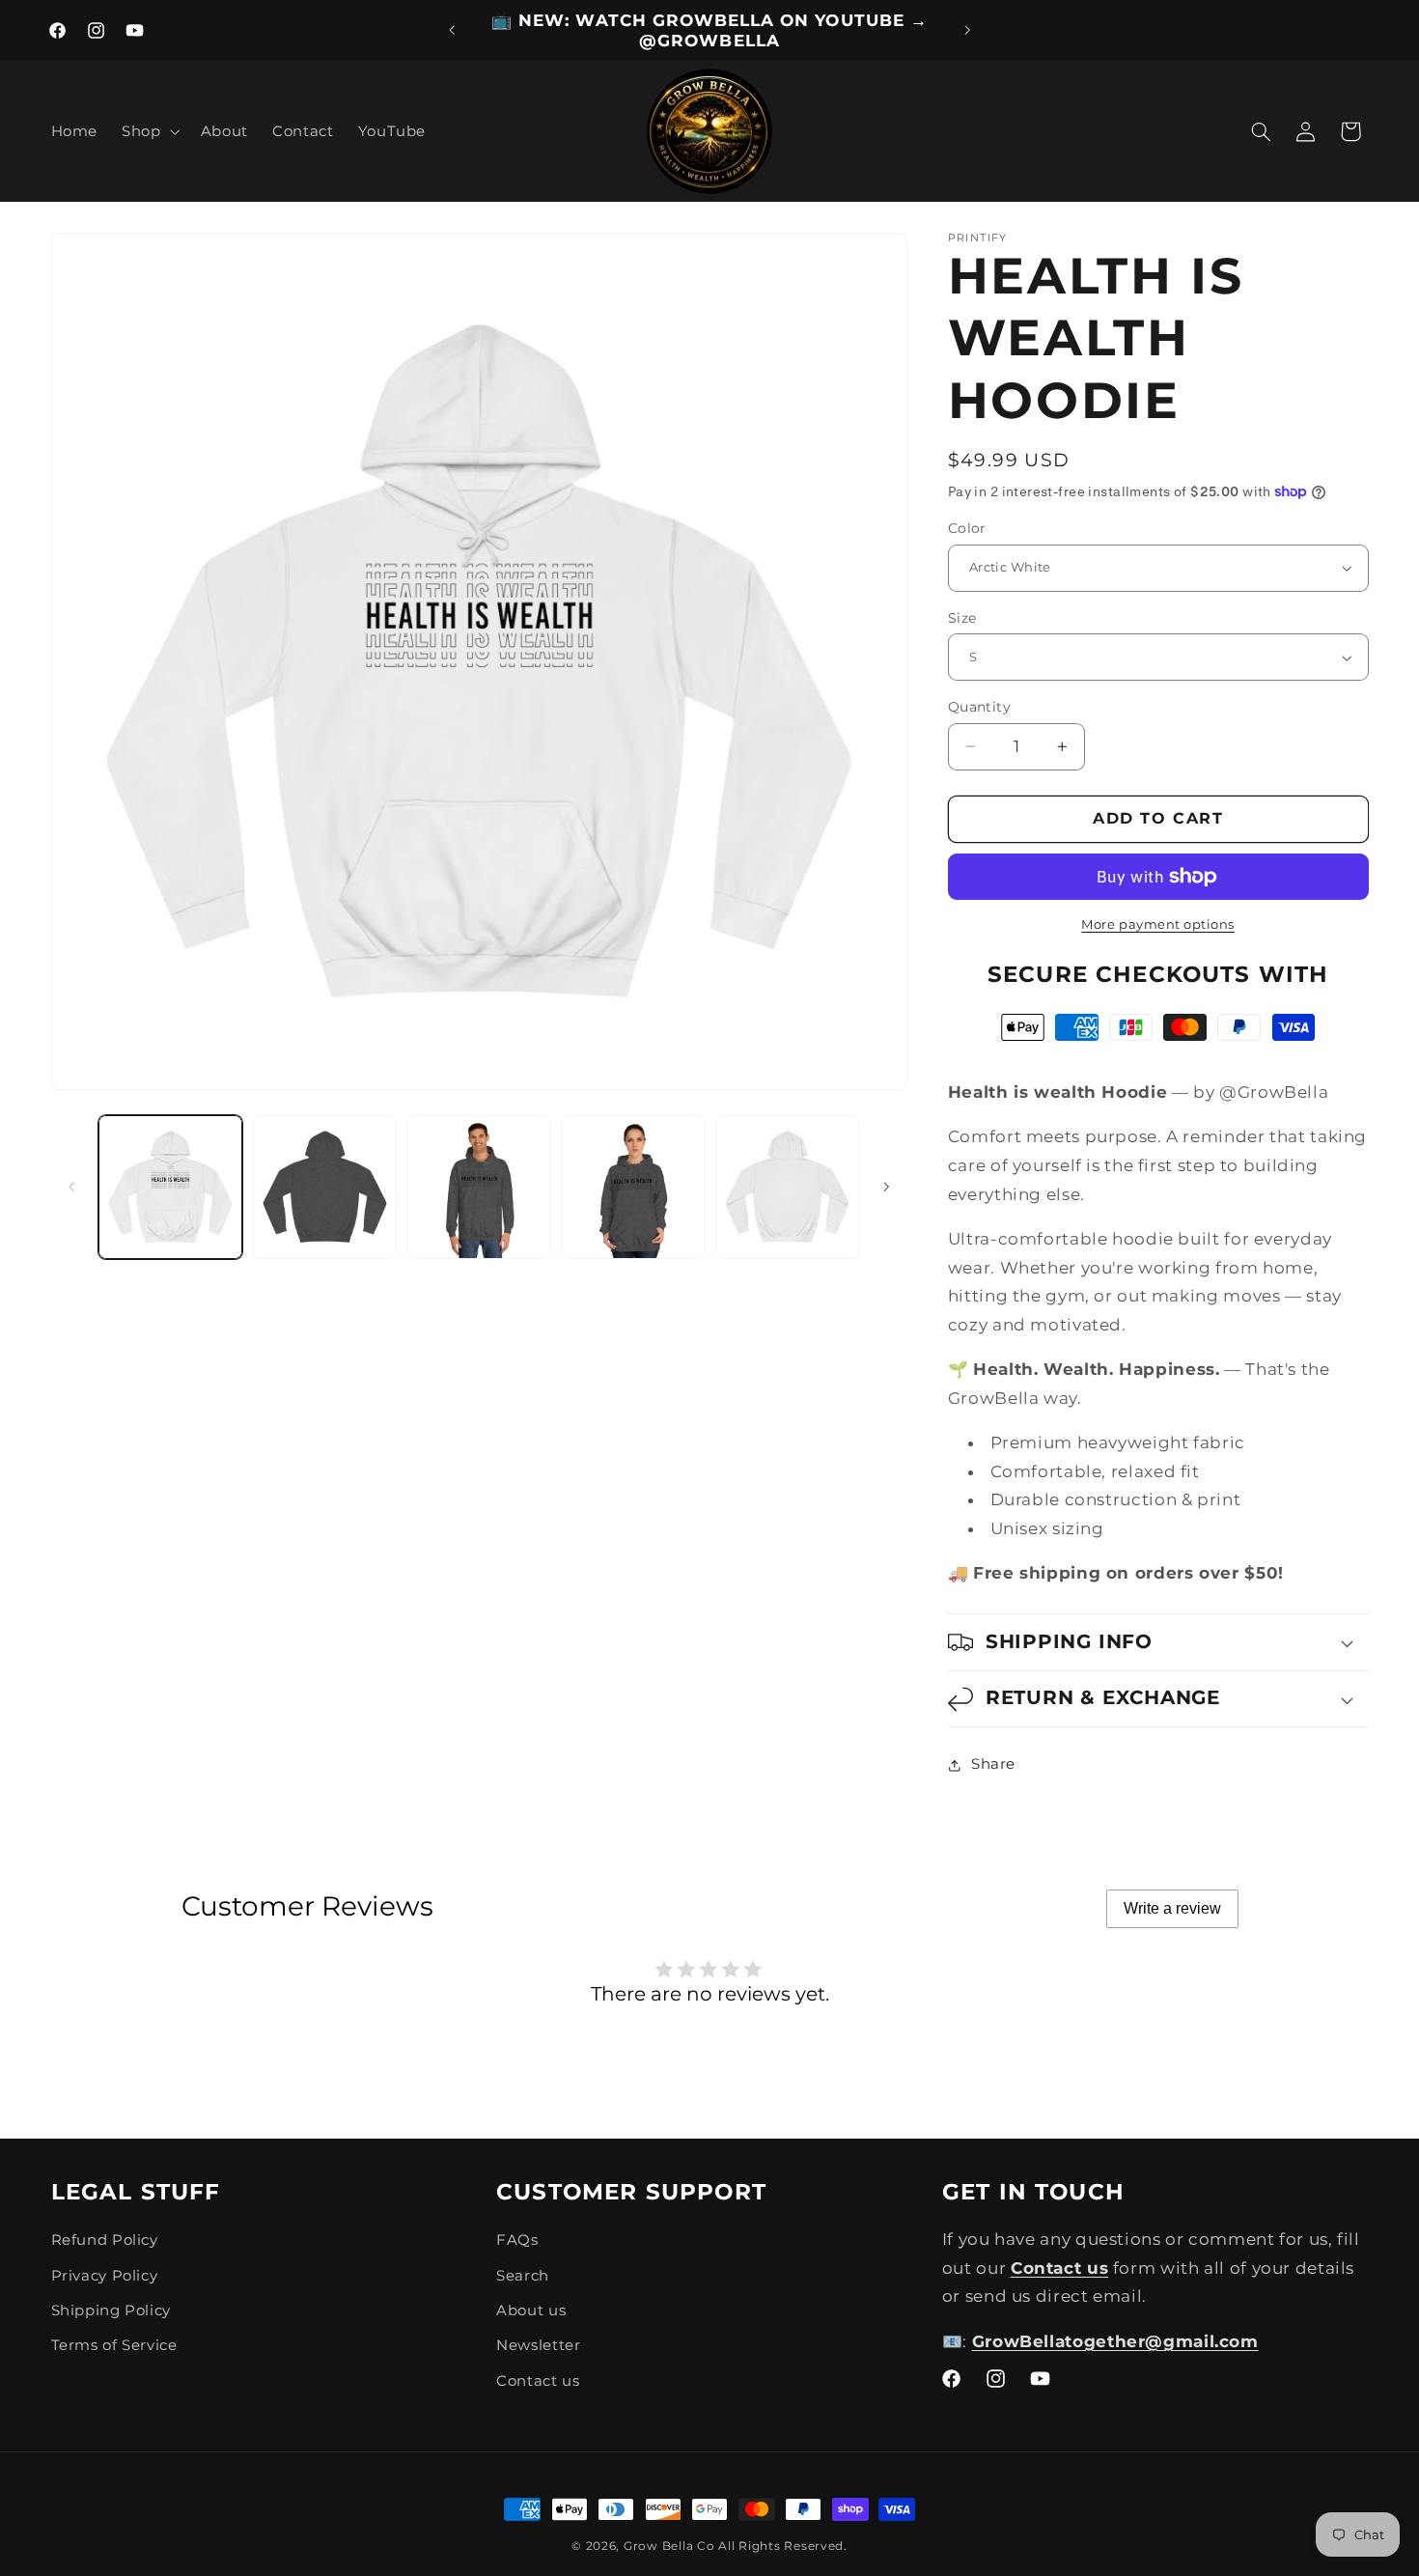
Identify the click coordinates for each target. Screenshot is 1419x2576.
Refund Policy (105, 2240)
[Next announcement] (967, 31)
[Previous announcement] (452, 31)
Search (523, 2276)
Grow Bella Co (669, 2546)
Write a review (1172, 1908)
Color (967, 528)
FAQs (517, 2240)
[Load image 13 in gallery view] (478, 1187)
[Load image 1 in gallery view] (170, 1187)
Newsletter (538, 2345)
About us (531, 2310)
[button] (149, 131)
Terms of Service (114, 2345)
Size (962, 618)
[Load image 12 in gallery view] (325, 1187)
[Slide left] (72, 1187)
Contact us (538, 2381)
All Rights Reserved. (783, 2546)
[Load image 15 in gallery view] (787, 1187)
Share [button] (993, 1764)
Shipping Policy (111, 2310)
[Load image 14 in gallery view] (633, 1187)
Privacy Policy (105, 2276)
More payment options (1158, 924)
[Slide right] (886, 1187)
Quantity (979, 707)
